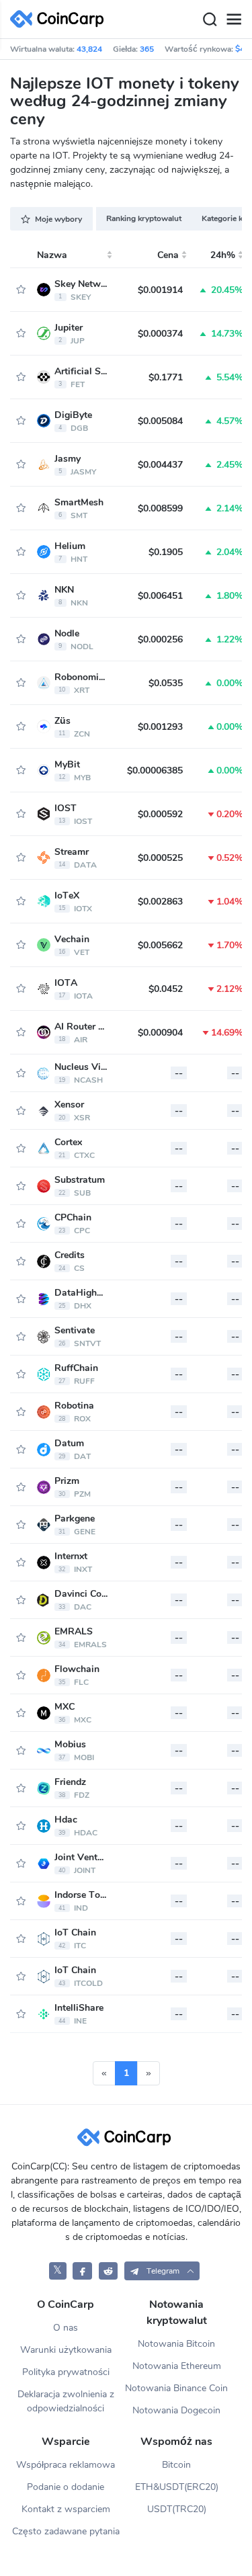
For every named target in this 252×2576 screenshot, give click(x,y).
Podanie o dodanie (66, 2487)
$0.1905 (166, 552)
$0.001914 (160, 290)
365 (147, 49)
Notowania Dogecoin (176, 2410)
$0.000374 (160, 334)
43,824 (89, 49)
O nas (66, 2328)
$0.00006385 (155, 771)
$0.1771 (166, 377)
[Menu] (234, 19)
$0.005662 (160, 945)
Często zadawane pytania (66, 2531)
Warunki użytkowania (66, 2350)
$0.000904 (160, 1033)
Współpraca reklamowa (66, 2465)
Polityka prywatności (66, 2372)
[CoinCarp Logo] (60, 19)
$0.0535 (166, 683)
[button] (162, 2271)
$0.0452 (166, 989)
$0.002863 (160, 902)
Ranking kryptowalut (144, 218)
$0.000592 (160, 814)
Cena (168, 255)
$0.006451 (160, 596)
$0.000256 (160, 639)
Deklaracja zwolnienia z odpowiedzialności (66, 2401)
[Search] (210, 19)
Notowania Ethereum (177, 2366)
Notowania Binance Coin (176, 2388)
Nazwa (52, 255)
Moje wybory (58, 219)
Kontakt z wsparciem (66, 2509)
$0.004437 (160, 465)
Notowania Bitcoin (176, 2344)
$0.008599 (160, 508)
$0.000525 (160, 858)
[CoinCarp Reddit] (109, 2271)
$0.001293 (160, 727)
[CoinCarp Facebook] (82, 2271)
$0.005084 (160, 421)
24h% (223, 255)
